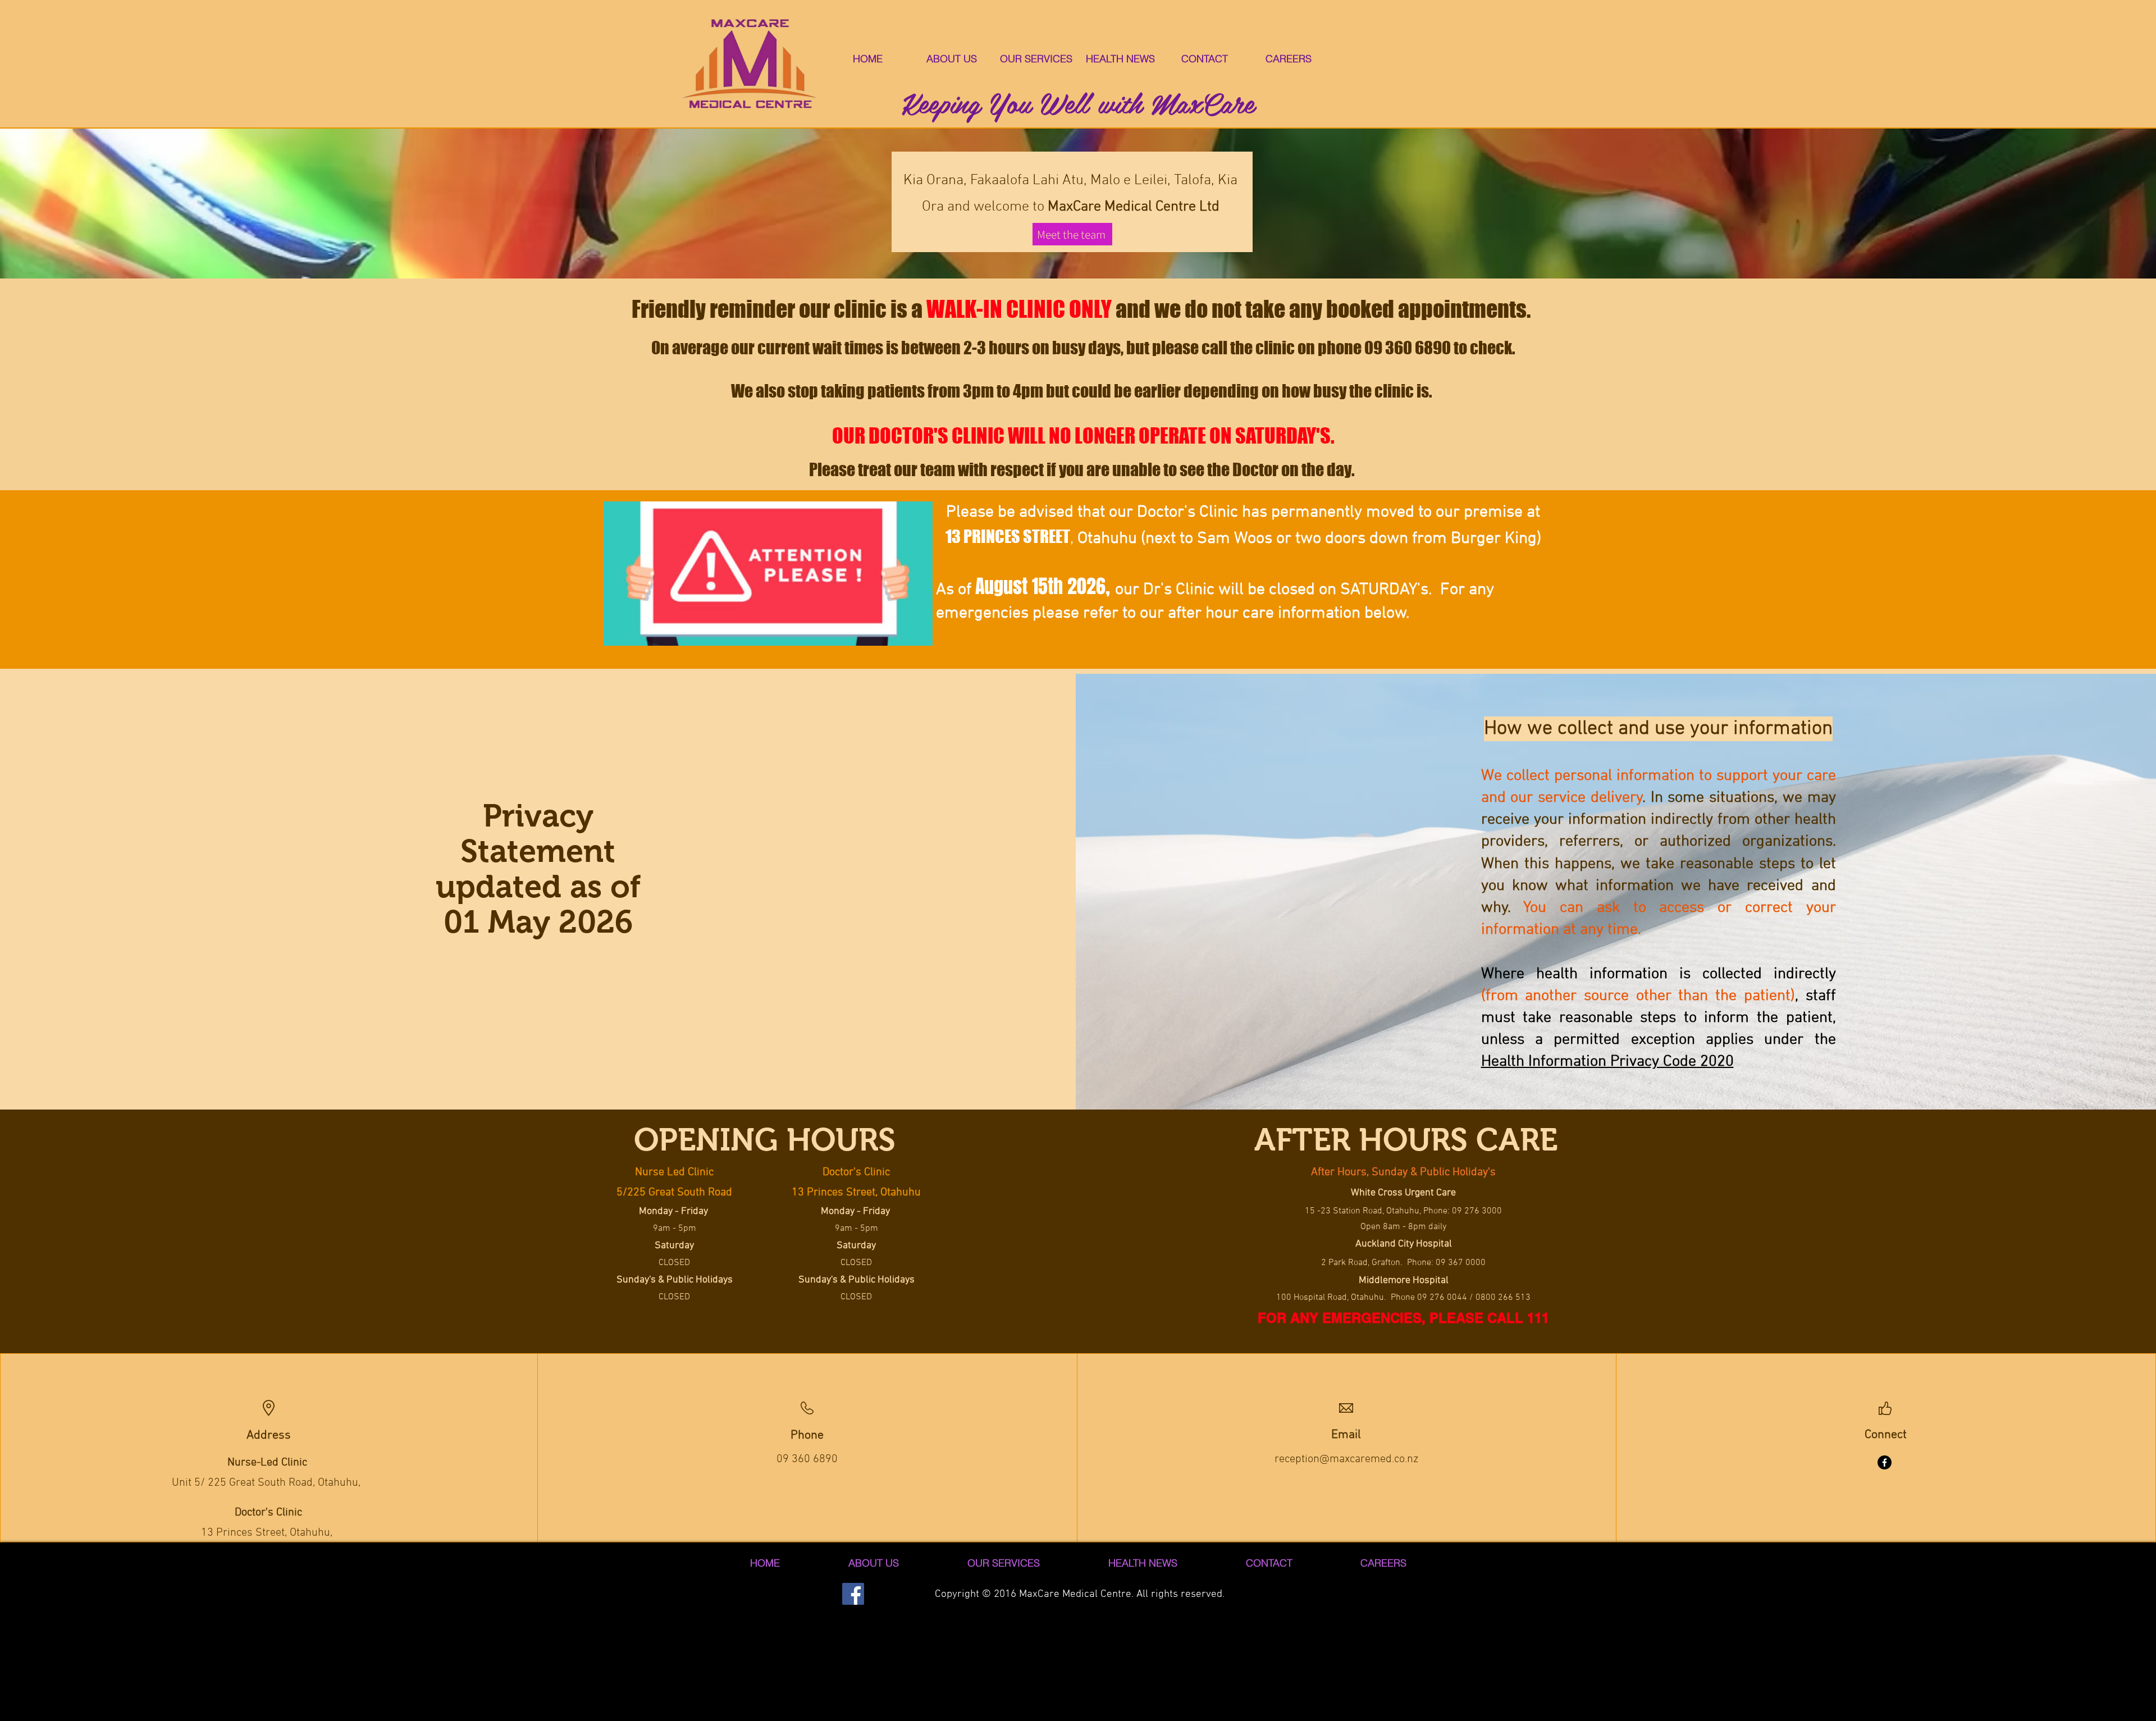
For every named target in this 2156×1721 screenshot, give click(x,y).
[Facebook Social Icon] (853, 1594)
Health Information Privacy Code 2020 (1607, 1062)
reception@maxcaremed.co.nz (1346, 1459)
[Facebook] (1885, 1462)
